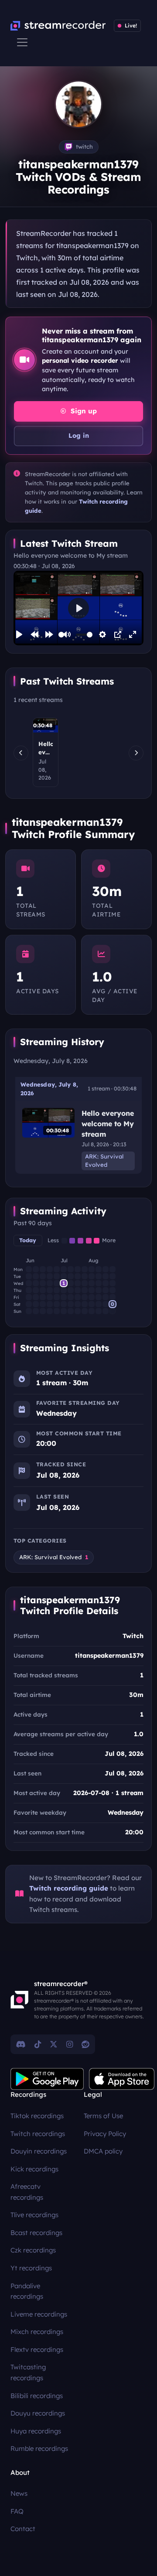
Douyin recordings (39, 2151)
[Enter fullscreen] (133, 634)
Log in (79, 436)
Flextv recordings (37, 2349)
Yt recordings (31, 2268)
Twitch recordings (38, 2134)
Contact (23, 2529)
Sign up (83, 411)
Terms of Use (103, 2116)
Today (28, 1240)
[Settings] (102, 634)
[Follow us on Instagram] (70, 2044)
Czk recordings (33, 2250)
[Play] (19, 634)
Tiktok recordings (37, 2116)
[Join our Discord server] (21, 2044)
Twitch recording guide (69, 1888)
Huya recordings (36, 2431)
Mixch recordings (37, 2332)
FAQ (17, 2511)
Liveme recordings (39, 2314)
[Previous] (21, 753)
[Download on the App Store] (122, 2079)
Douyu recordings (38, 2413)
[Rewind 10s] (34, 634)
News (19, 2493)
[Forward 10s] (49, 634)
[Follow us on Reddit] (85, 2044)
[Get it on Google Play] (47, 2079)
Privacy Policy (105, 2134)
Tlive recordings (34, 2215)
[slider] (61, 635)
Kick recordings (34, 2169)
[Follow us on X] (54, 2044)
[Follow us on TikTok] (38, 2044)
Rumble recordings (39, 2448)
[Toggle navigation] (22, 42)
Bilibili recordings (37, 2396)
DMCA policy (103, 2151)
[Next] (136, 753)
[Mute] (67, 634)
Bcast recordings (36, 2233)
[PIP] (118, 634)
